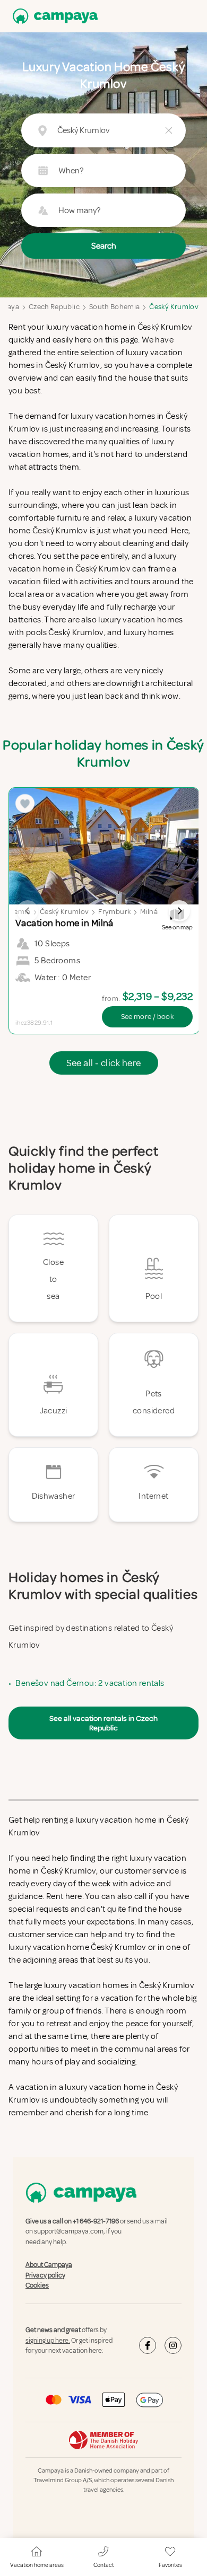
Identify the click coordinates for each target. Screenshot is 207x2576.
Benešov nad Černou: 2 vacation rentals (90, 1683)
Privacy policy (45, 2275)
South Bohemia (115, 307)
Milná (149, 912)
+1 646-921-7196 (96, 2221)
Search (104, 246)
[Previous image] (28, 911)
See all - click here (104, 1063)
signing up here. (48, 2341)
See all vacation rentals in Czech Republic (103, 1723)
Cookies (37, 2285)
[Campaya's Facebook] (148, 2345)
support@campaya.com (69, 2232)
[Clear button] (169, 130)
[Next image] (179, 911)
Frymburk (114, 912)
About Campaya (49, 2265)
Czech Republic (54, 307)
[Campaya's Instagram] (173, 2345)
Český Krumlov (174, 307)
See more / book (147, 1017)
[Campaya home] (53, 16)
